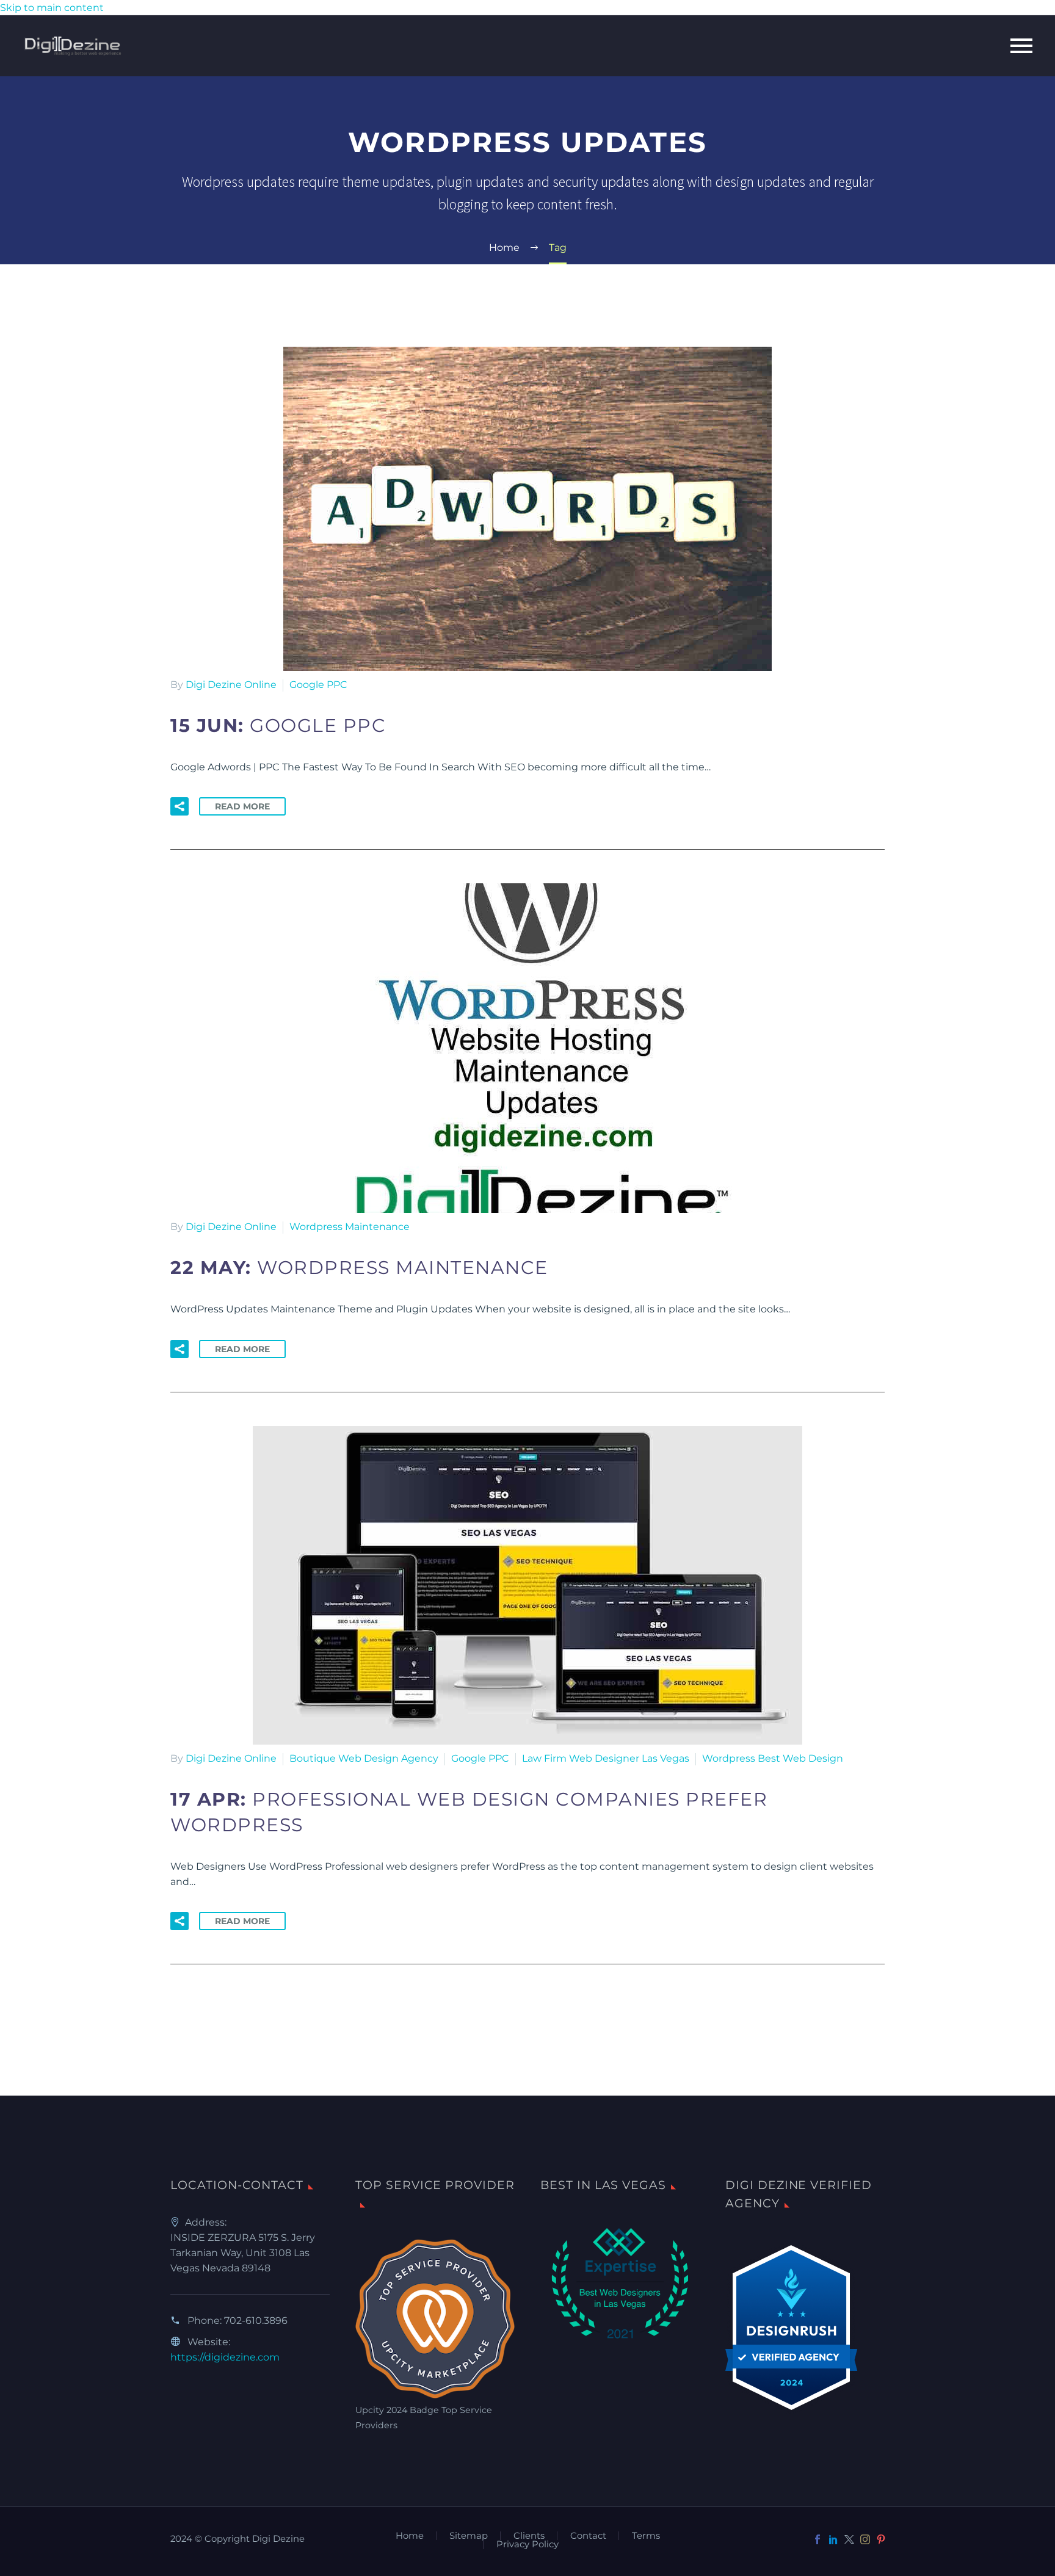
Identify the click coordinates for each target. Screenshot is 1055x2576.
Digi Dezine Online (231, 685)
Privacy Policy (527, 2545)
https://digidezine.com (225, 2357)
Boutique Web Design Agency (364, 1758)
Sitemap (469, 2536)
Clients (529, 2536)
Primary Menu (1021, 46)
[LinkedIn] (833, 2539)
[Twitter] (849, 2539)
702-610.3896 (256, 2321)
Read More (242, 806)
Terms (646, 2536)
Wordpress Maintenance (350, 1227)
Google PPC (318, 685)
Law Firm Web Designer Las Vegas (606, 1758)
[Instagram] (865, 2539)
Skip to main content (52, 8)
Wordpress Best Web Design (773, 1758)
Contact (588, 2536)
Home (410, 2536)
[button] (179, 806)
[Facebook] (818, 2539)
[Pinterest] (881, 2539)
